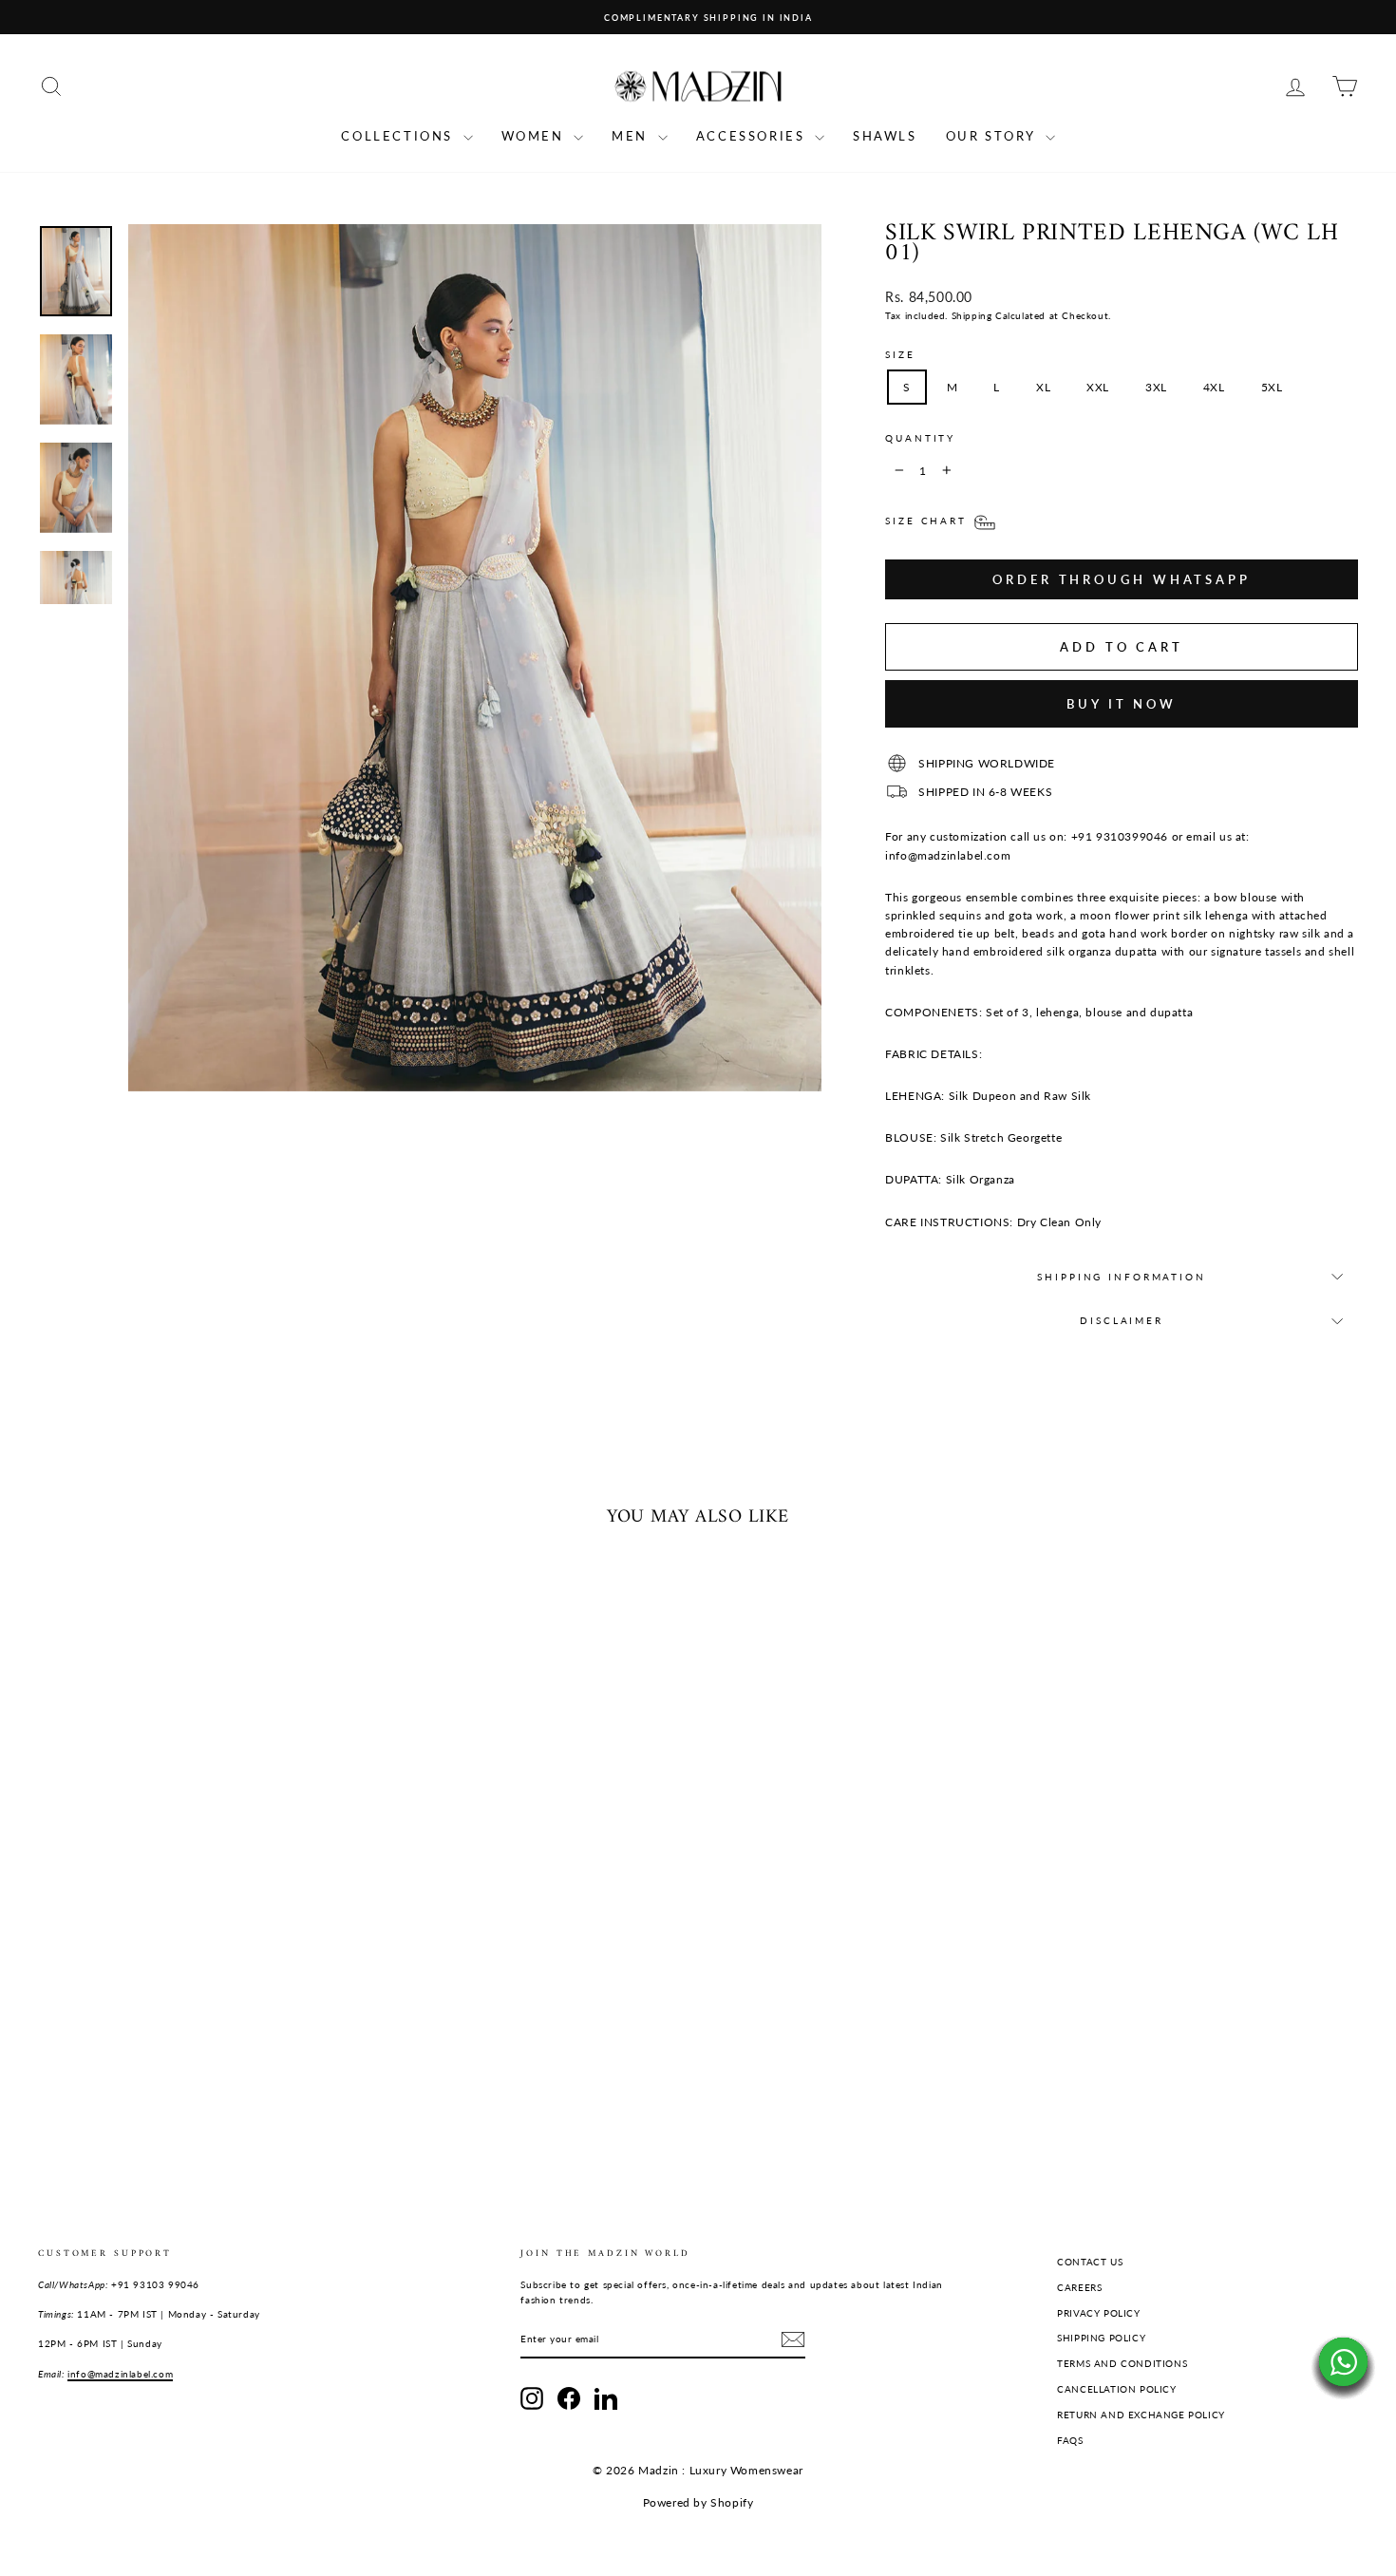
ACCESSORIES (753, 136)
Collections (399, 136)
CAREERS (1079, 2287)
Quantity (920, 438)
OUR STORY (993, 136)
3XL (1156, 387)
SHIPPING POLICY (1101, 2338)
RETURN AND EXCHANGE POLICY (1141, 2415)
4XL (1214, 387)
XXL (1098, 387)
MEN (632, 136)
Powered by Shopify (698, 2502)
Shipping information (1122, 1277)
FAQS (1070, 2440)
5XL (1272, 387)
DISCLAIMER (1122, 1321)
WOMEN (536, 136)
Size (900, 355)
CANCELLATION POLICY (1116, 2389)
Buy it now (1122, 704)
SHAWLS (885, 136)
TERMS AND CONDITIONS (1122, 2363)
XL (1043, 387)
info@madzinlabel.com (120, 2374)
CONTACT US (1090, 2262)
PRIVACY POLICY (1098, 2313)
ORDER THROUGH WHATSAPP (1122, 579)
